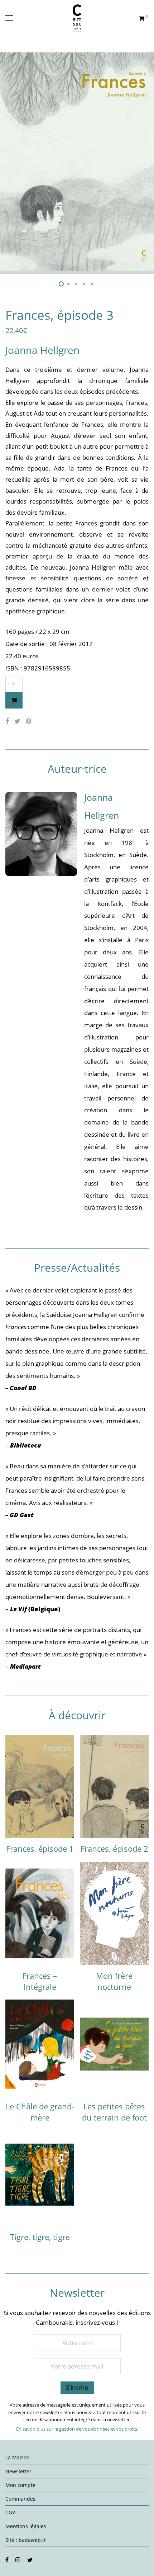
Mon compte (20, 2485)
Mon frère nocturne (114, 1981)
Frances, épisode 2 (114, 1848)
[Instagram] (18, 2559)
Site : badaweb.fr (26, 2540)
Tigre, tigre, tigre (40, 2237)
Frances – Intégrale (40, 1981)
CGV (10, 2512)
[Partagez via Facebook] (7, 721)
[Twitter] (30, 2559)
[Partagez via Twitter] (17, 721)
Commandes (20, 2499)
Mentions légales (26, 2526)
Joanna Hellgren (42, 350)
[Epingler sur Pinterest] (29, 721)
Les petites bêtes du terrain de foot (114, 2112)
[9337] (14, 700)
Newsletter (18, 2471)
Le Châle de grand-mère (40, 2112)
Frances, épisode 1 (40, 1848)
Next (147, 162)
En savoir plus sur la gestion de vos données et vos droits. (77, 2429)
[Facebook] (7, 2559)
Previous (7, 162)
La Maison (18, 2457)
